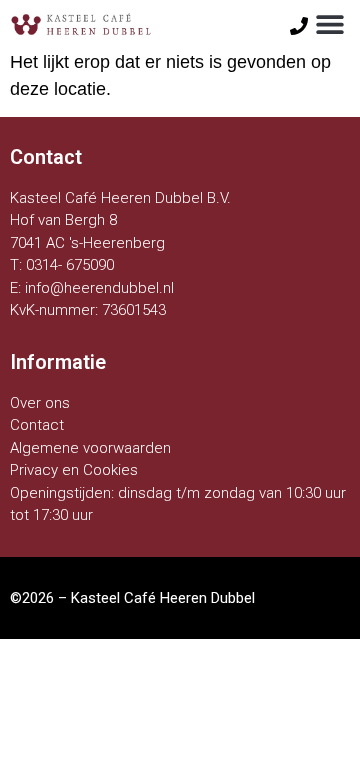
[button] (330, 24)
